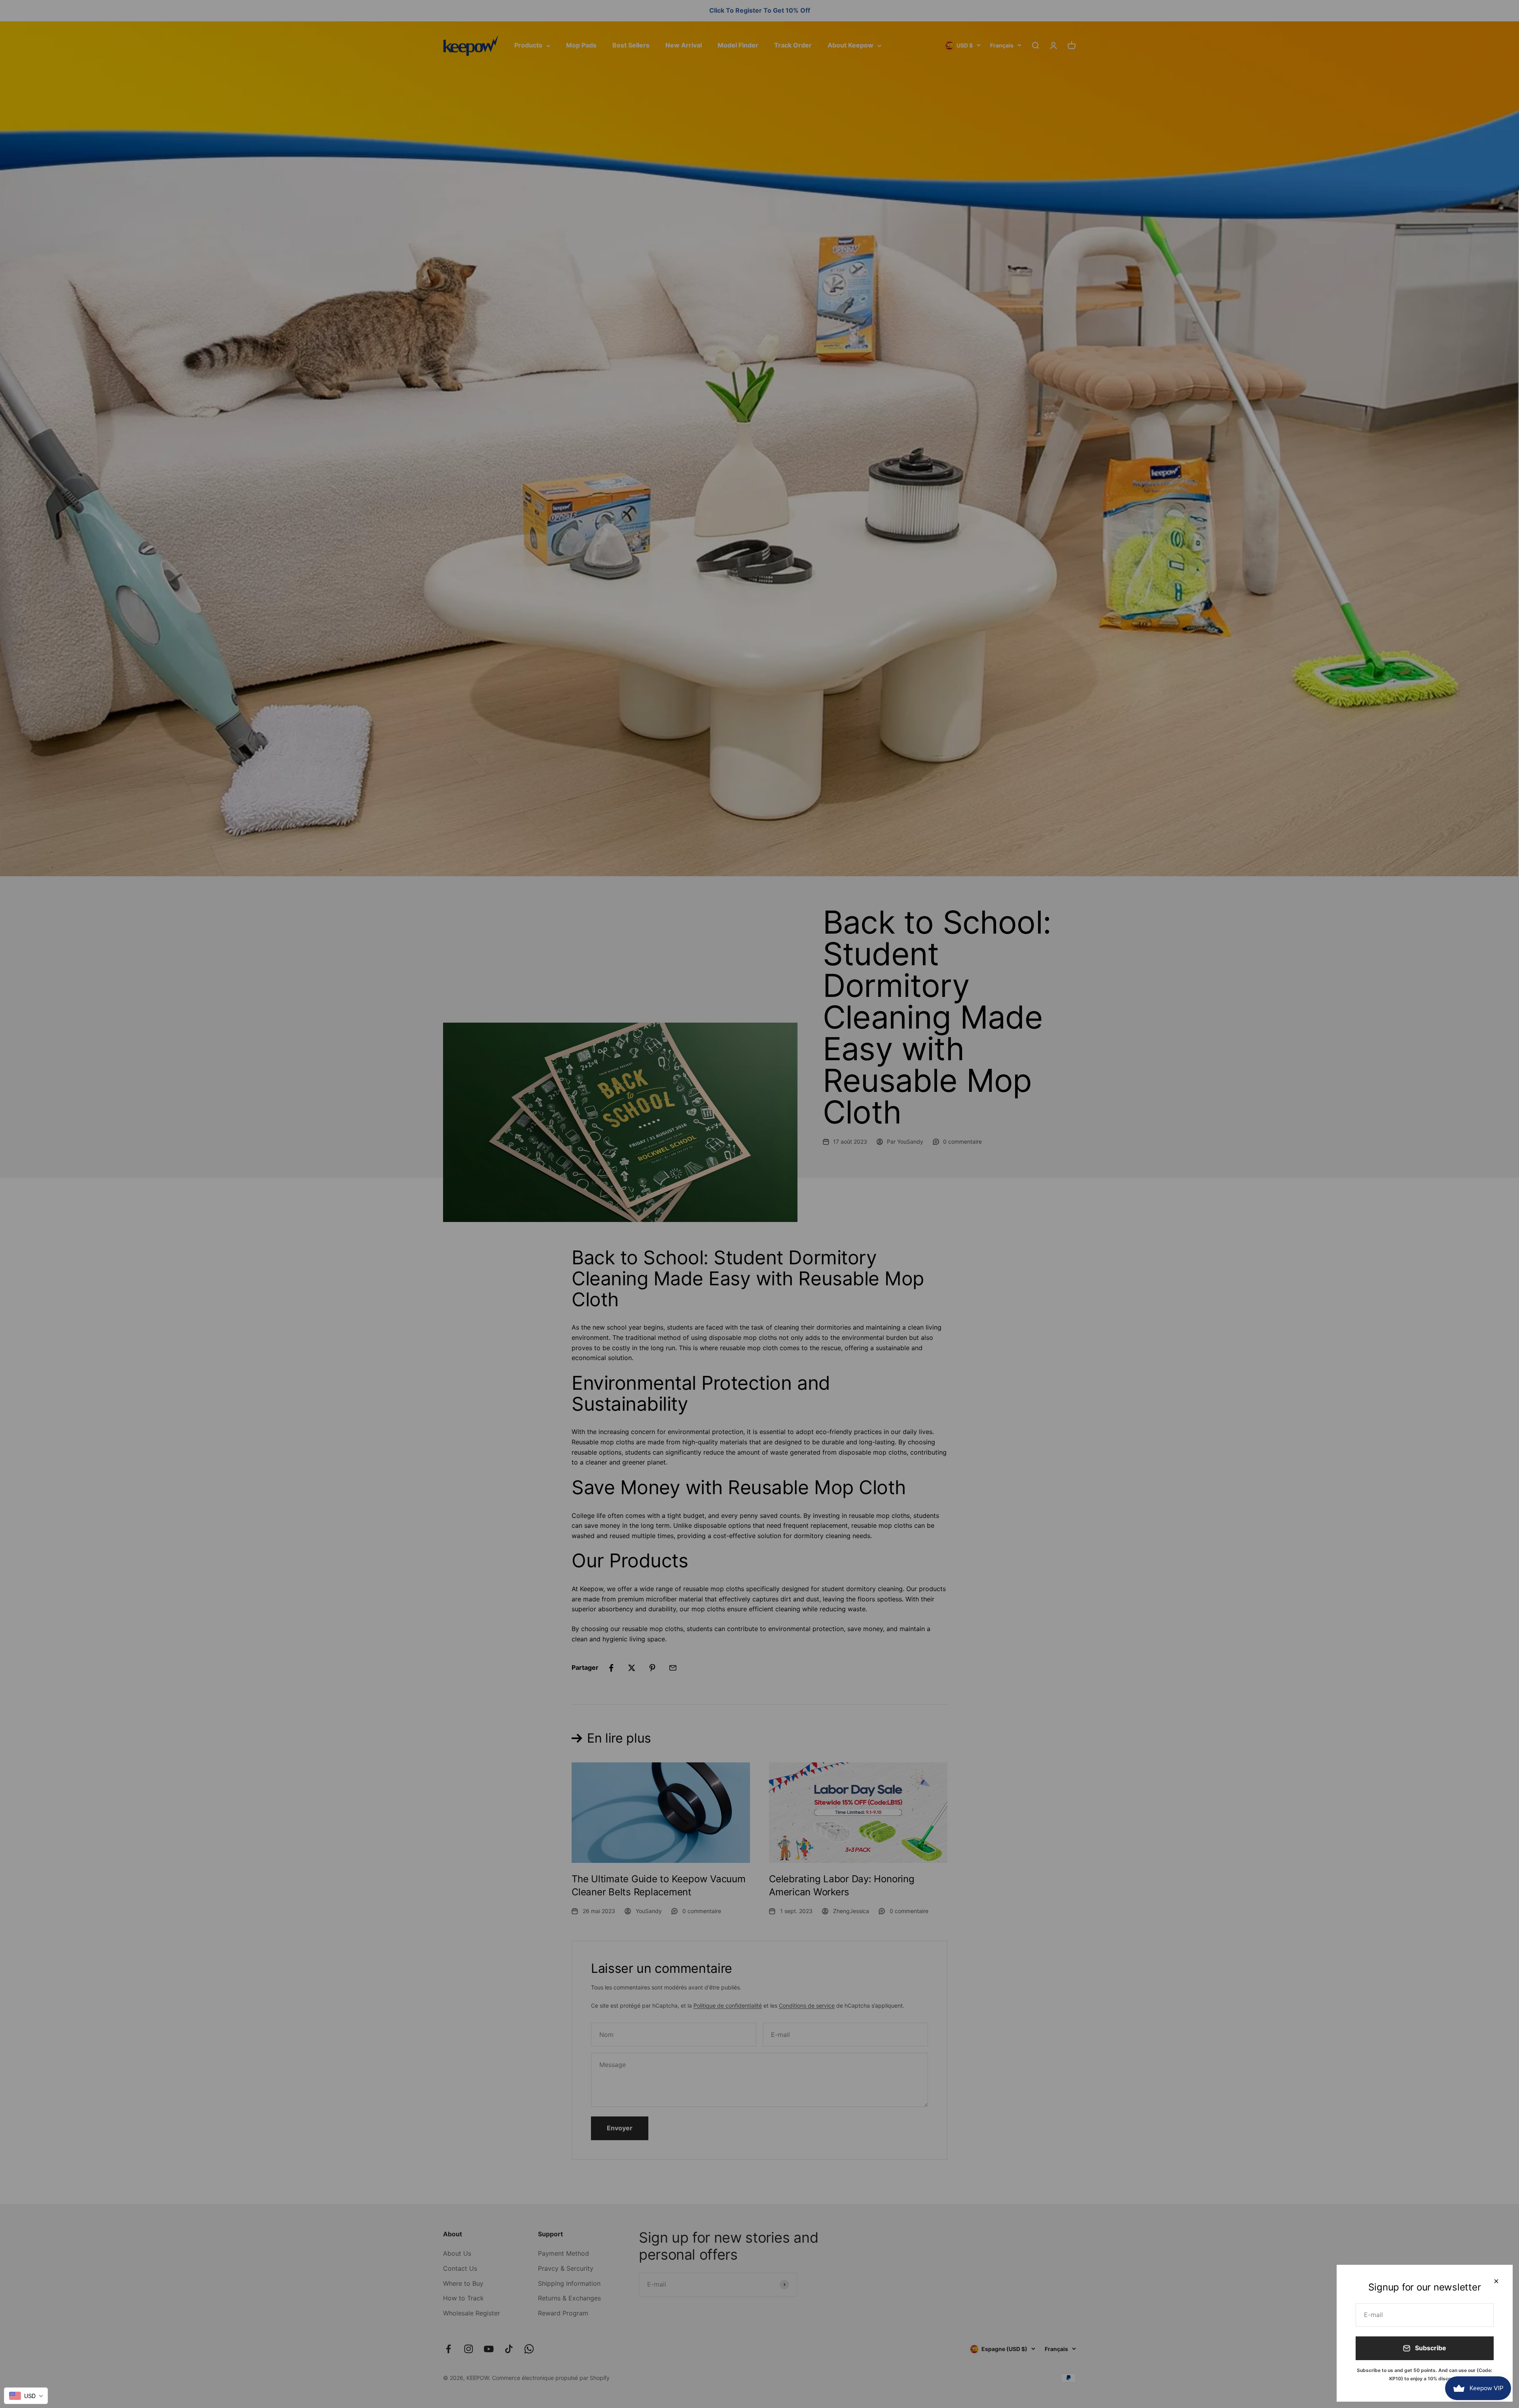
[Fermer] (1496, 2281)
